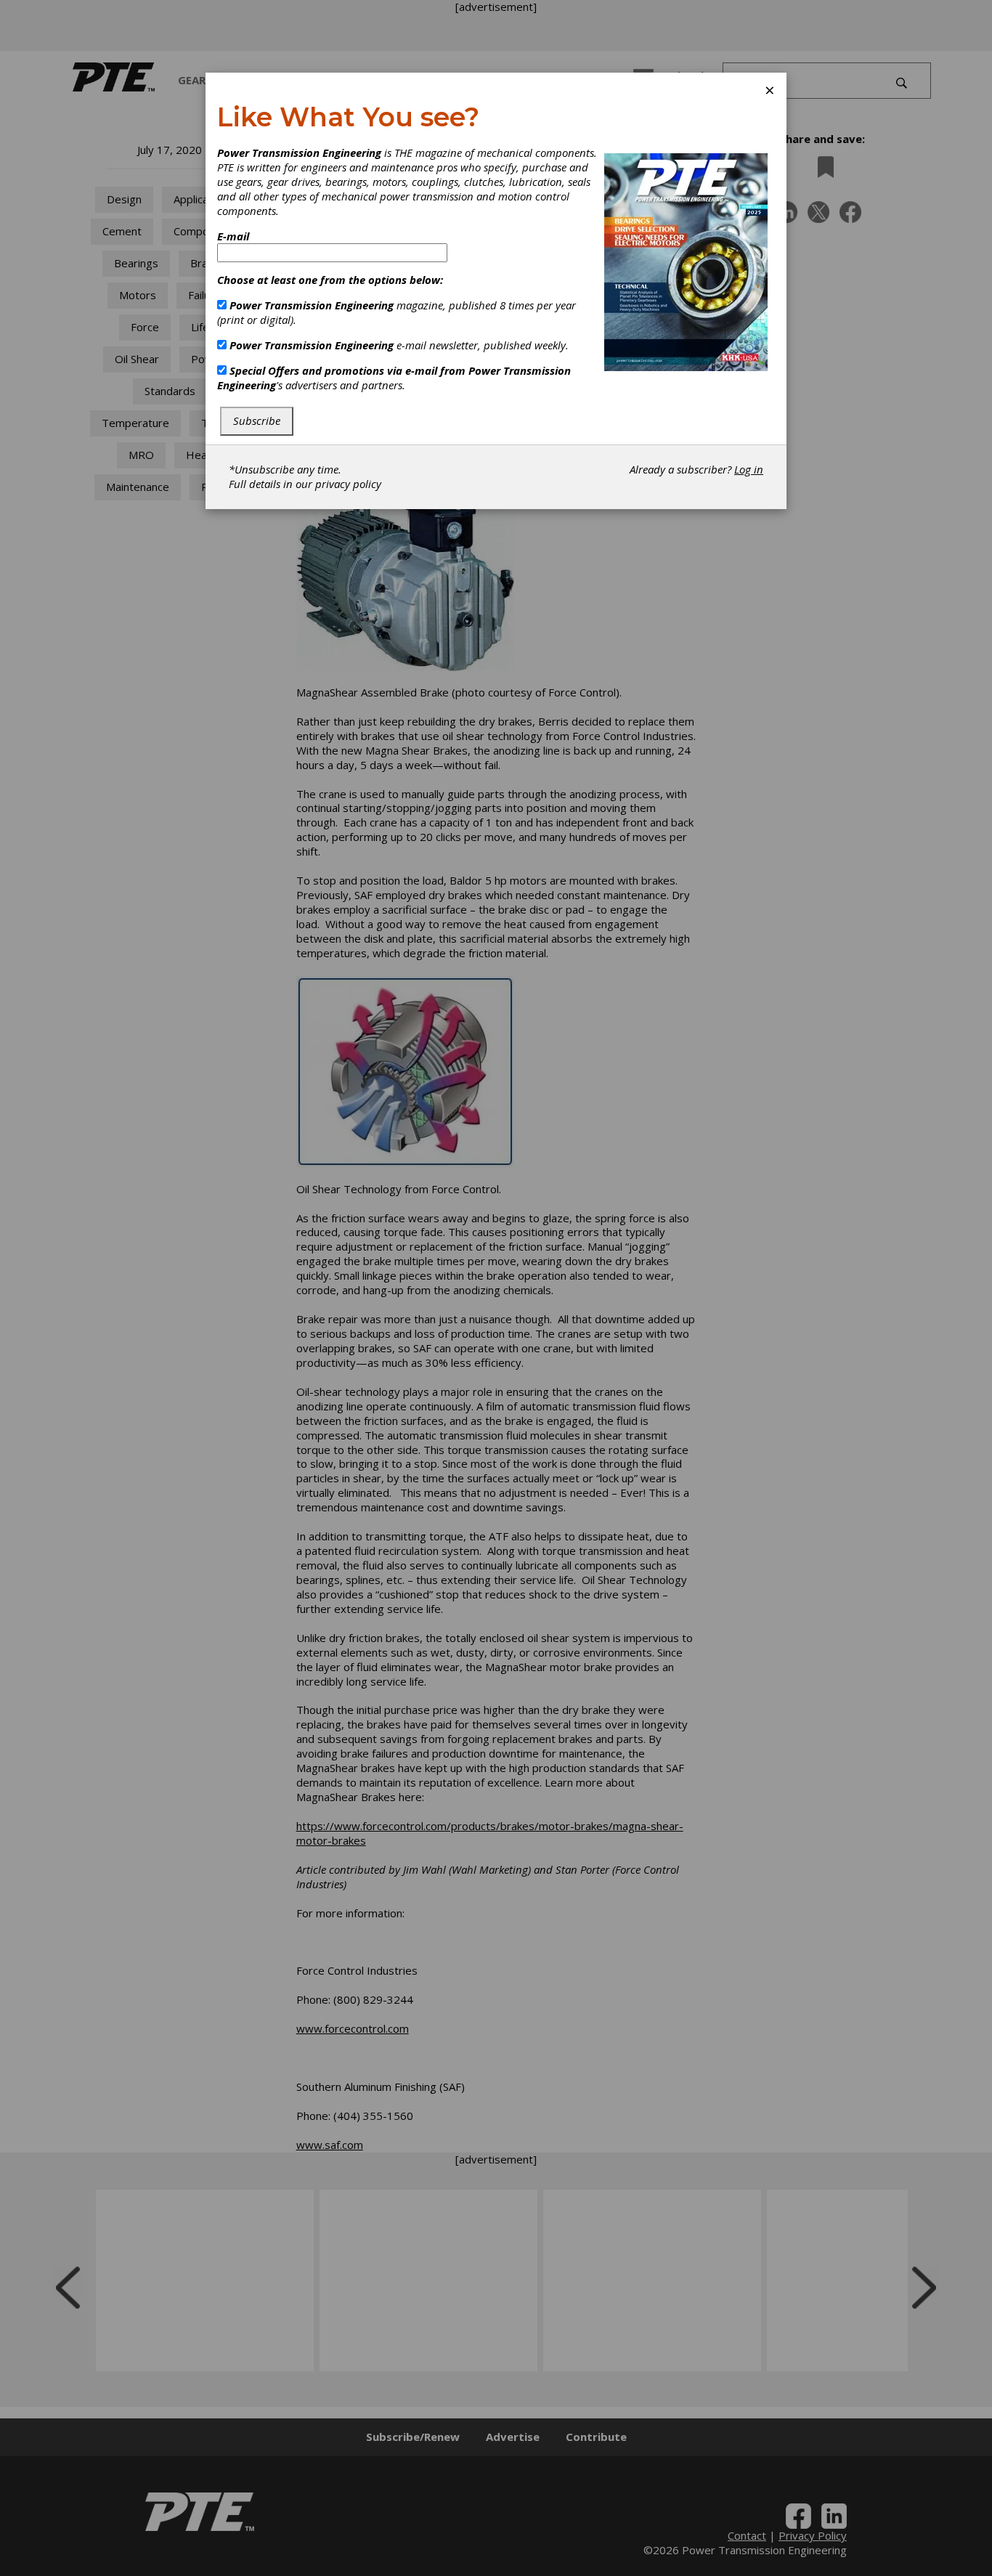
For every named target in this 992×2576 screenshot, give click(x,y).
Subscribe (257, 420)
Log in (749, 469)
